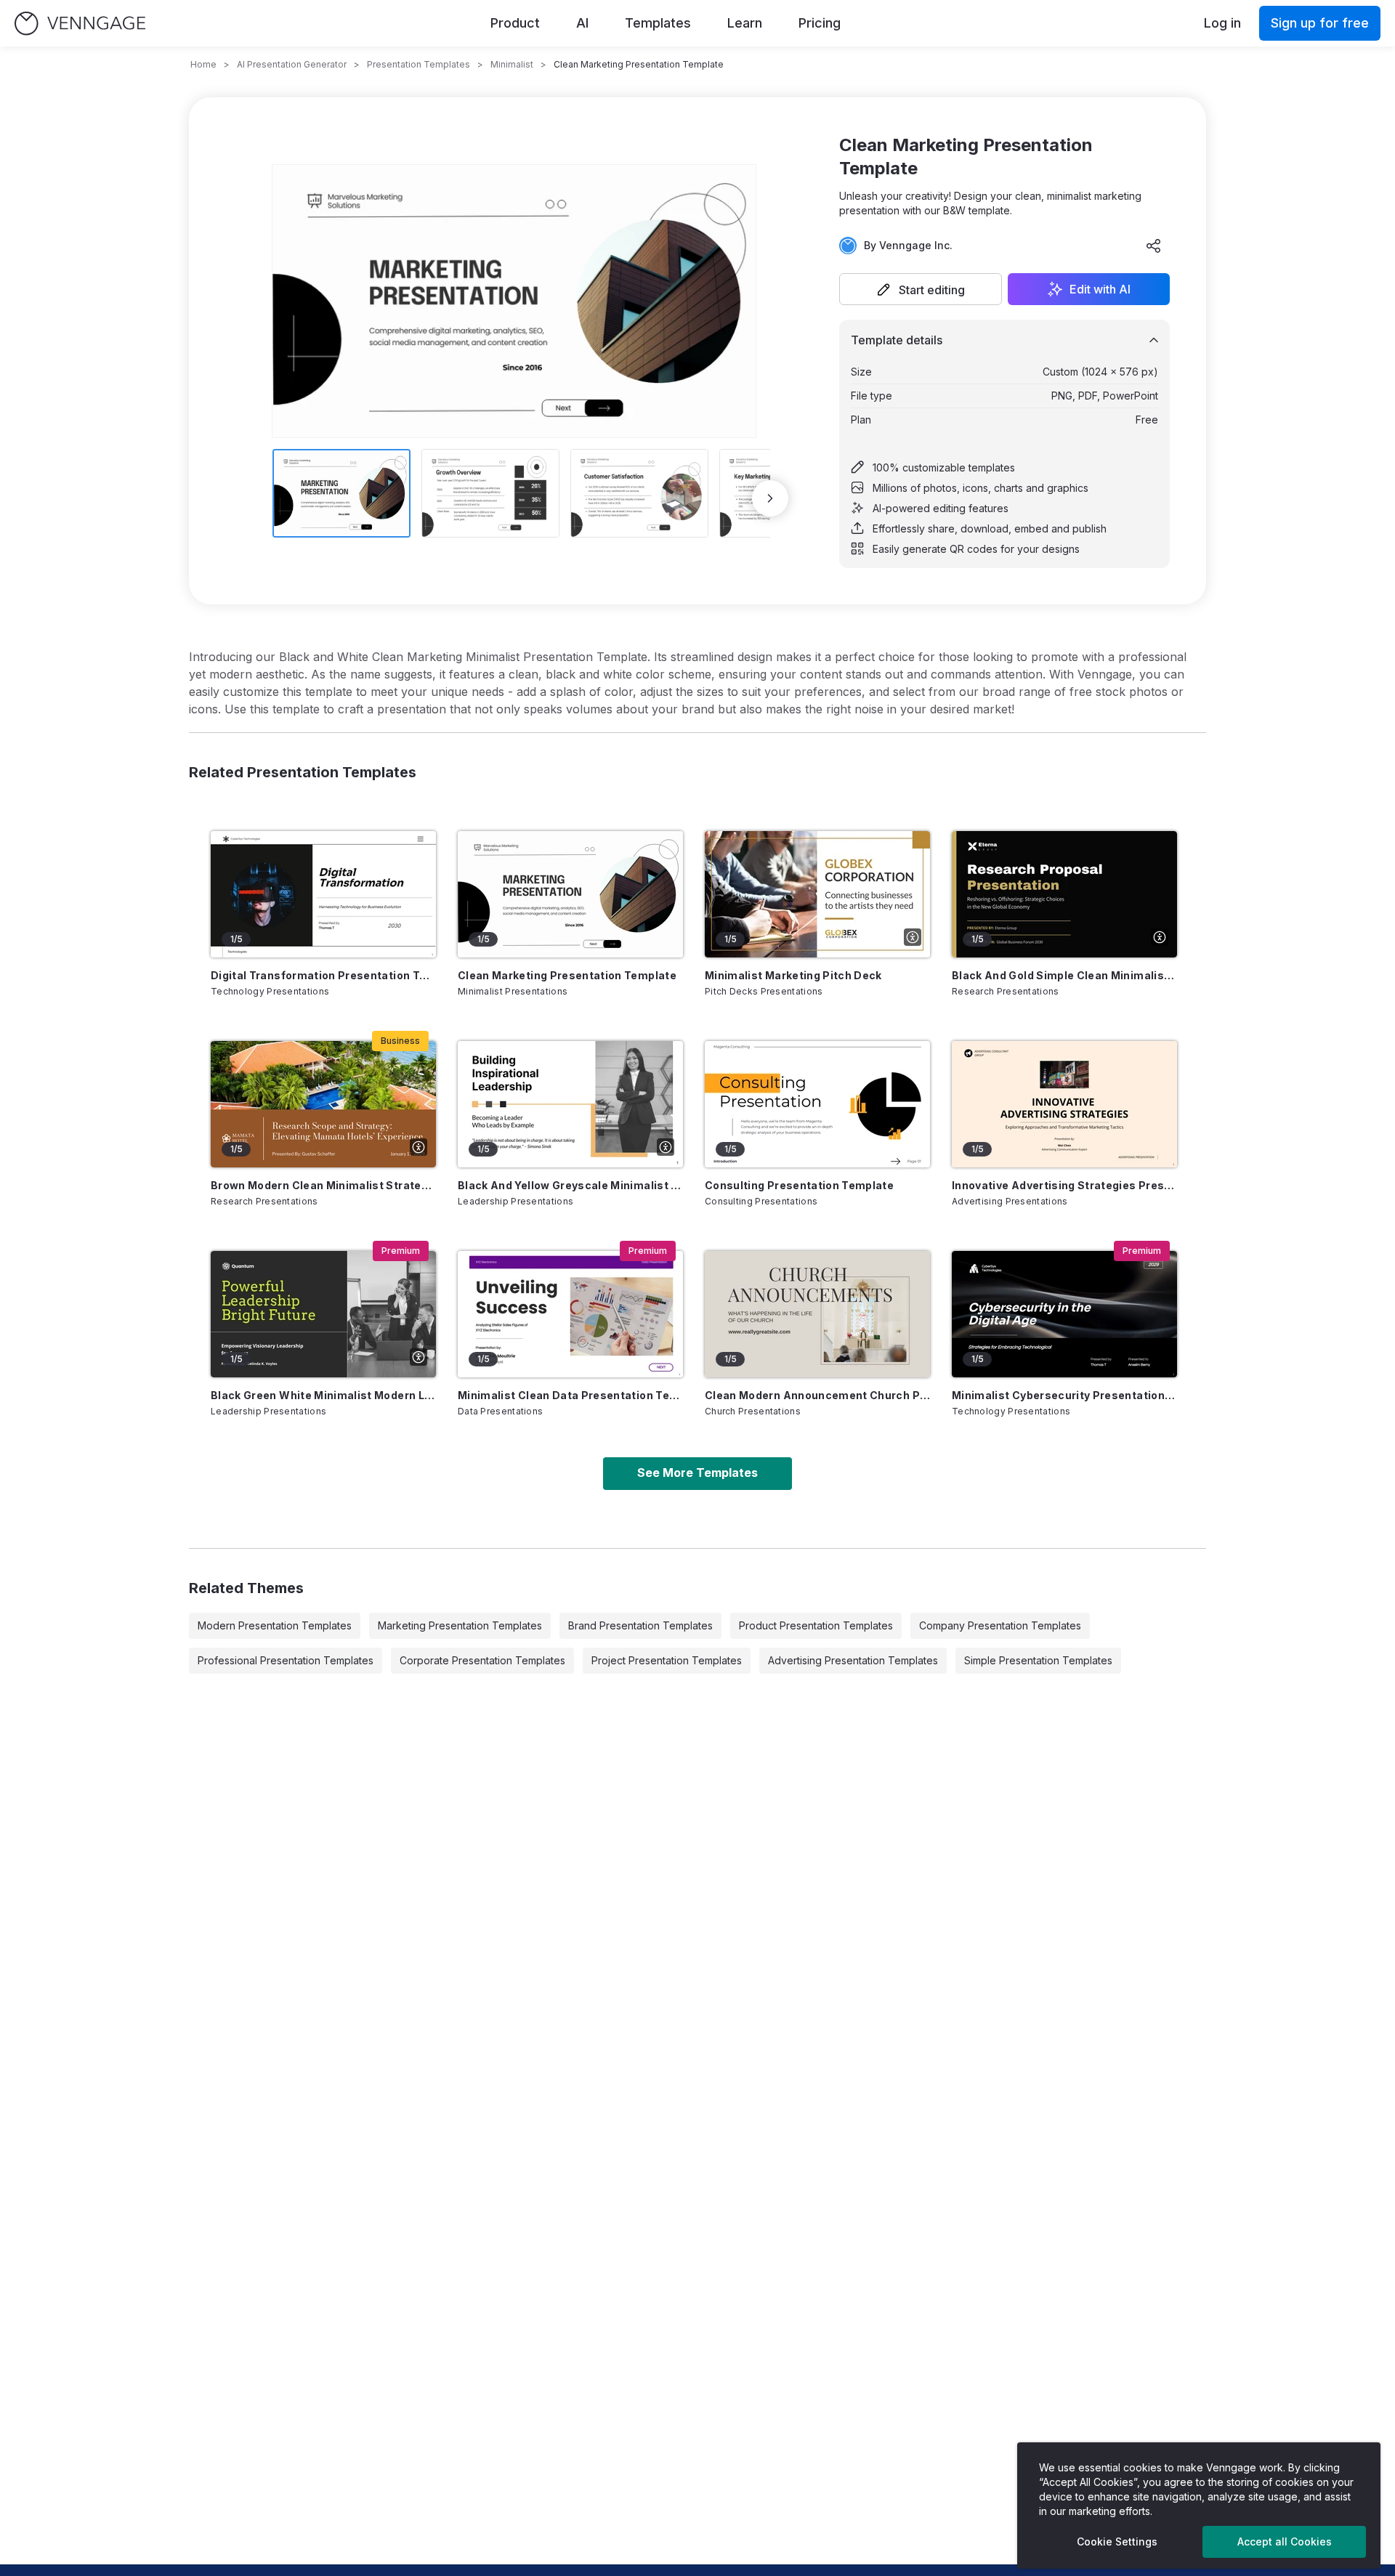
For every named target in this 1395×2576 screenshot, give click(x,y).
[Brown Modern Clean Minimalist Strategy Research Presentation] (323, 1104)
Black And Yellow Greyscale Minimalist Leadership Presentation (570, 1185)
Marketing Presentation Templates (460, 1625)
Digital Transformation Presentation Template (323, 975)
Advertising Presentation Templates (853, 1660)
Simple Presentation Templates (1038, 1660)
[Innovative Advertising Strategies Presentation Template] (1064, 1104)
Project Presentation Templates (667, 1660)
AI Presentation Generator (292, 64)
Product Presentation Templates (816, 1625)
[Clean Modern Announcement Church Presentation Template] (817, 1314)
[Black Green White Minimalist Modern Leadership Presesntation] (323, 1314)
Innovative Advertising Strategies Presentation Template (1064, 1185)
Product (515, 23)
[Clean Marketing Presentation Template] (570, 894)
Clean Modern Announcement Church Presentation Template (817, 1395)
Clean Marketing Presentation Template (567, 975)
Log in (1222, 23)
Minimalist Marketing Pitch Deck (793, 975)
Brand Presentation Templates (640, 1625)
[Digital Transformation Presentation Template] (323, 894)
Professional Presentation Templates (286, 1660)
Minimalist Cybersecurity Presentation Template (1064, 1395)
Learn (745, 23)
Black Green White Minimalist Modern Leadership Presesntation (323, 1395)
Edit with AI (1100, 289)
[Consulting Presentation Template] (817, 1104)
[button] (921, 289)
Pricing (820, 23)
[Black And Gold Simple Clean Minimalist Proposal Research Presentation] (1064, 894)
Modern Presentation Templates (275, 1625)
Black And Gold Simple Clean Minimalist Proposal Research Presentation (1064, 975)
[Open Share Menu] (1154, 246)
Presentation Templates (418, 64)
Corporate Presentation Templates (482, 1660)
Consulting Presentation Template (799, 1185)
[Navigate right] (770, 498)
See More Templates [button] (697, 1473)
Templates (658, 23)
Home (203, 64)
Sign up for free (1320, 23)
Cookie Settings (1117, 2541)
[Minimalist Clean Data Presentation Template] (570, 1314)
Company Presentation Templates (1000, 1625)
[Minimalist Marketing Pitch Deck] (817, 894)
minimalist (512, 64)
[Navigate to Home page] (80, 24)
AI (582, 23)
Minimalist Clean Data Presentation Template (570, 1395)
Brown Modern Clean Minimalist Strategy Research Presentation (323, 1185)
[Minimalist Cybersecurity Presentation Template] (1064, 1314)
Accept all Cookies (1285, 2541)
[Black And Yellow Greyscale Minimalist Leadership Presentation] (570, 1104)
